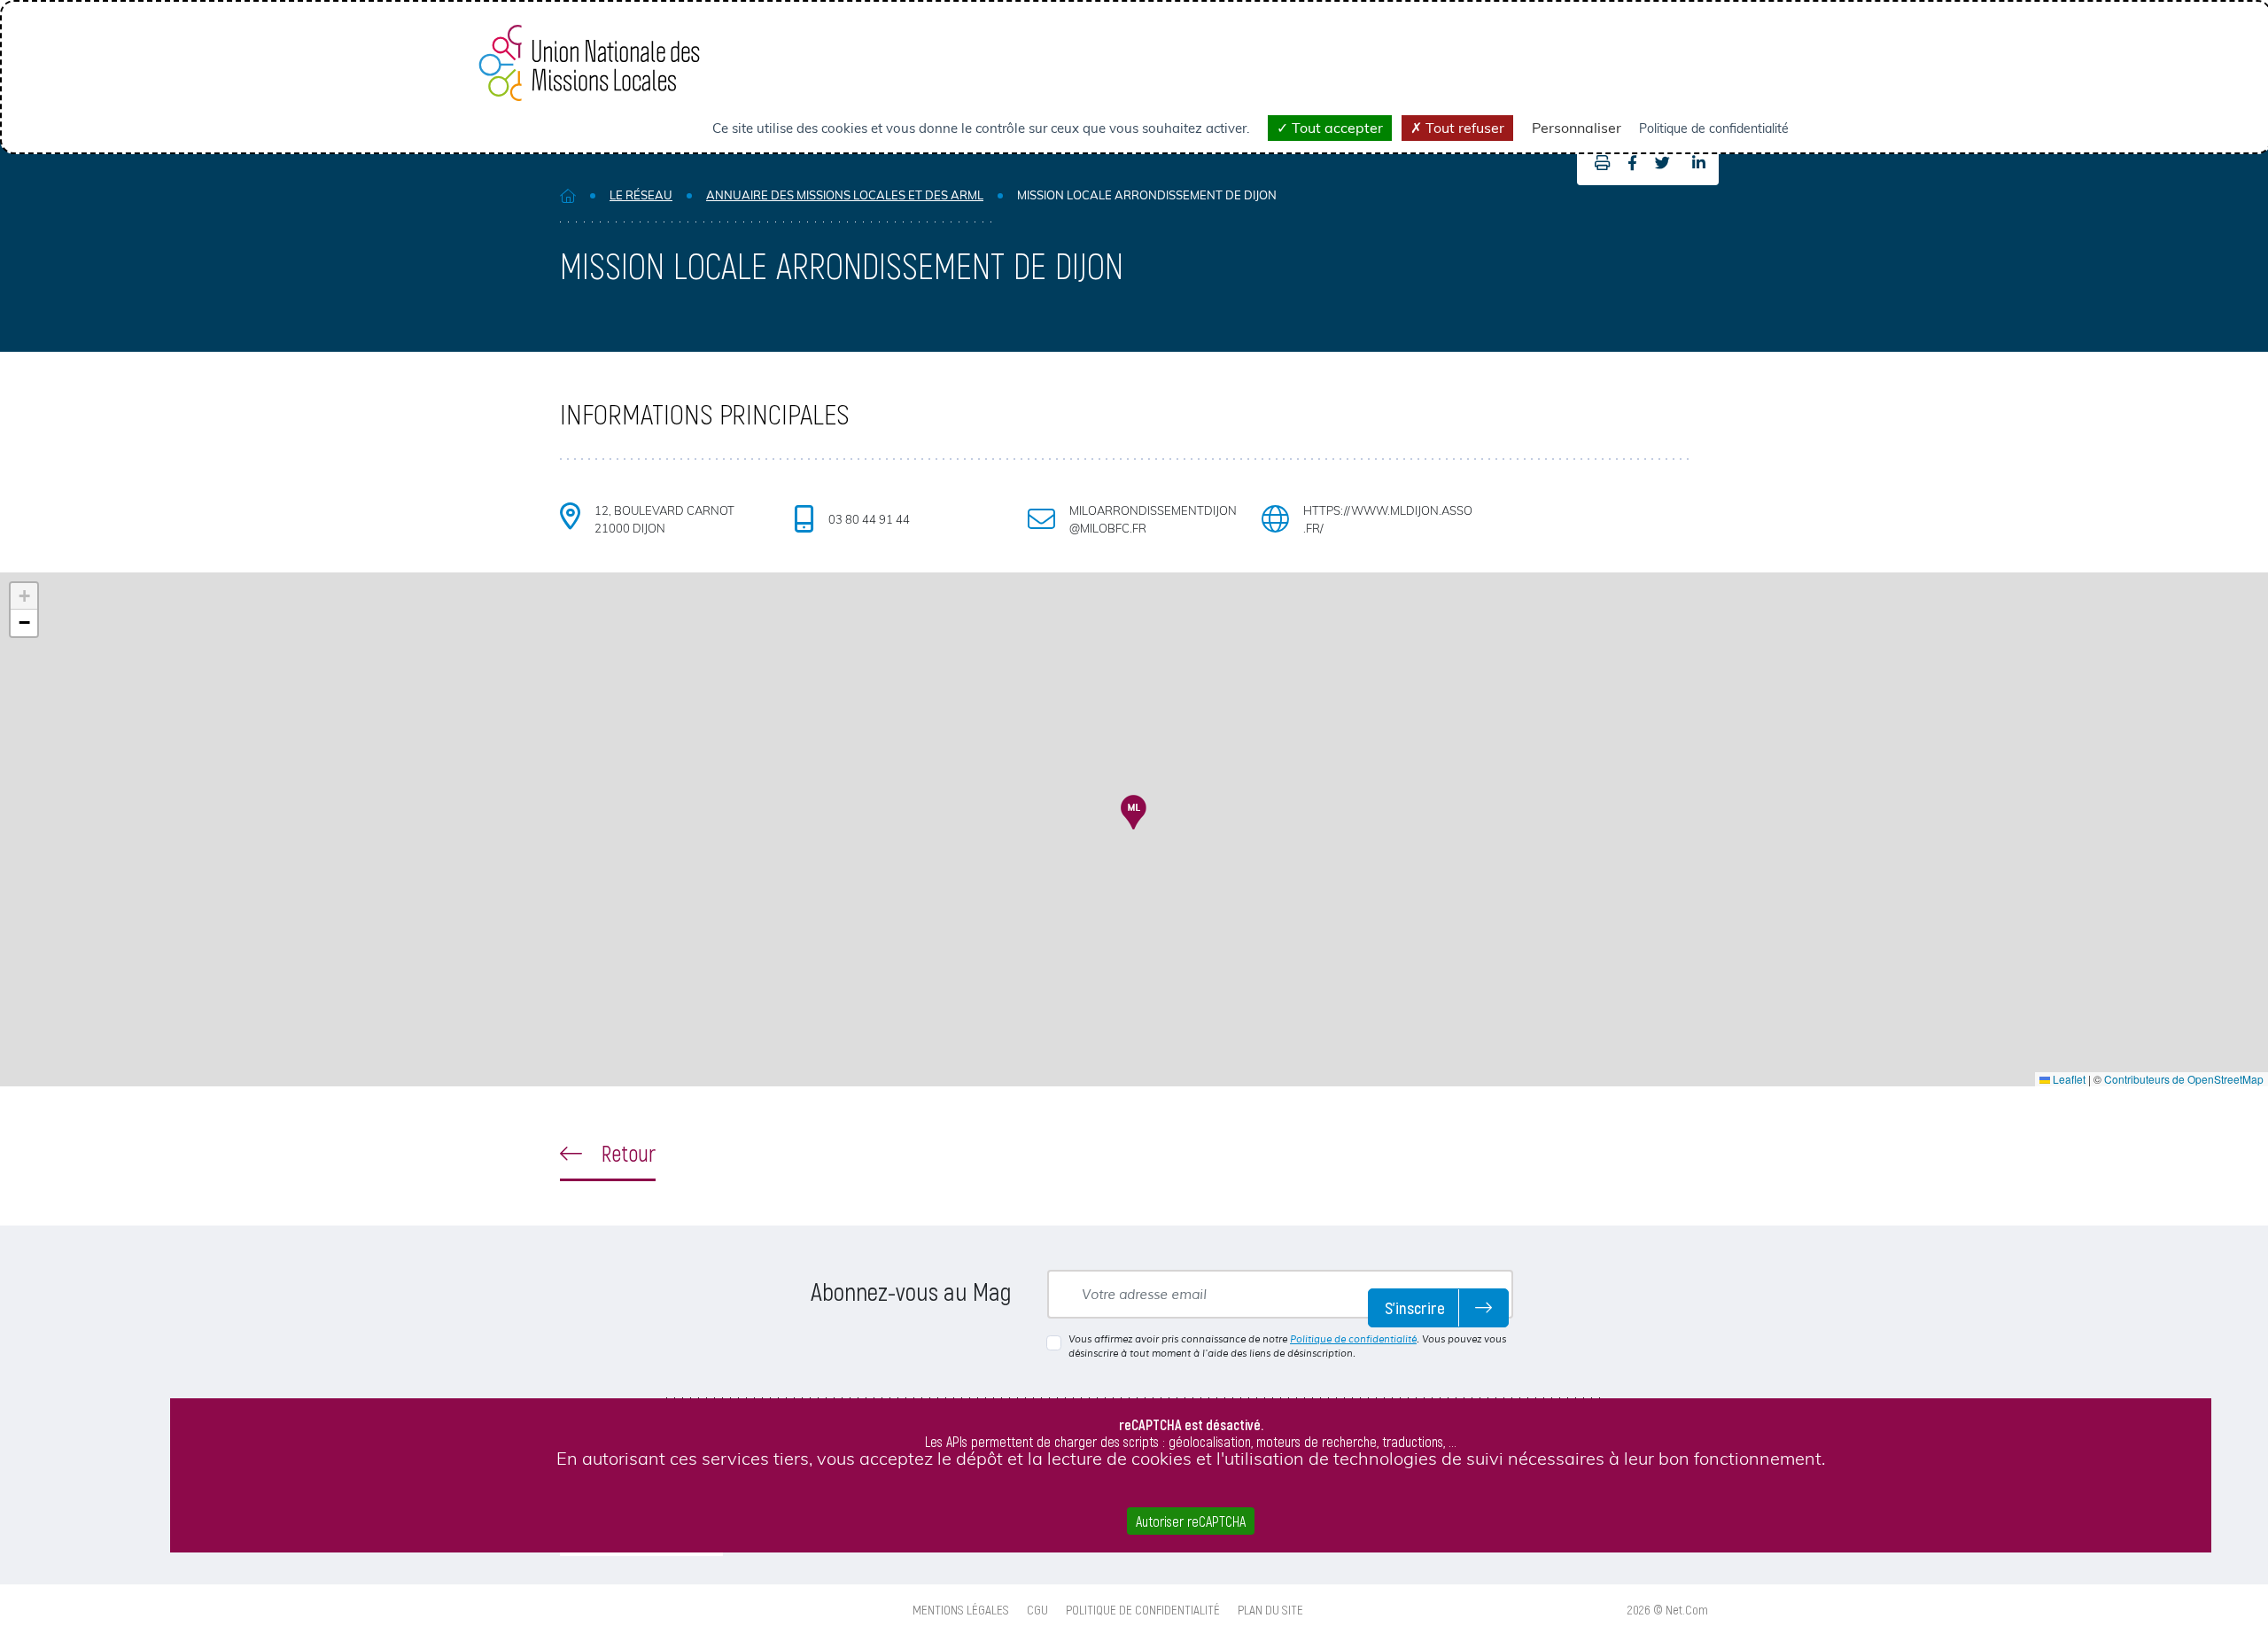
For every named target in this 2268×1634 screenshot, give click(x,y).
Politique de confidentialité (1353, 1339)
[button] (1134, 812)
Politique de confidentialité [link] (1714, 128)
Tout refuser (1463, 128)
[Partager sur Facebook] (1632, 163)
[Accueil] (568, 195)
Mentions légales (961, 1609)
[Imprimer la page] (1598, 163)
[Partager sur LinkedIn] (1699, 163)
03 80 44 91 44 (869, 519)
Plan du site (1270, 1609)
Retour (626, 1153)
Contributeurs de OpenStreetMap (2184, 1079)
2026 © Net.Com (1668, 1609)
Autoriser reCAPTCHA (1191, 1521)
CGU (1037, 1609)
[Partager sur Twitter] (1662, 163)
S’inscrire (1415, 1307)
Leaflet (2068, 1079)
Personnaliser (1577, 128)
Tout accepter (1336, 128)
